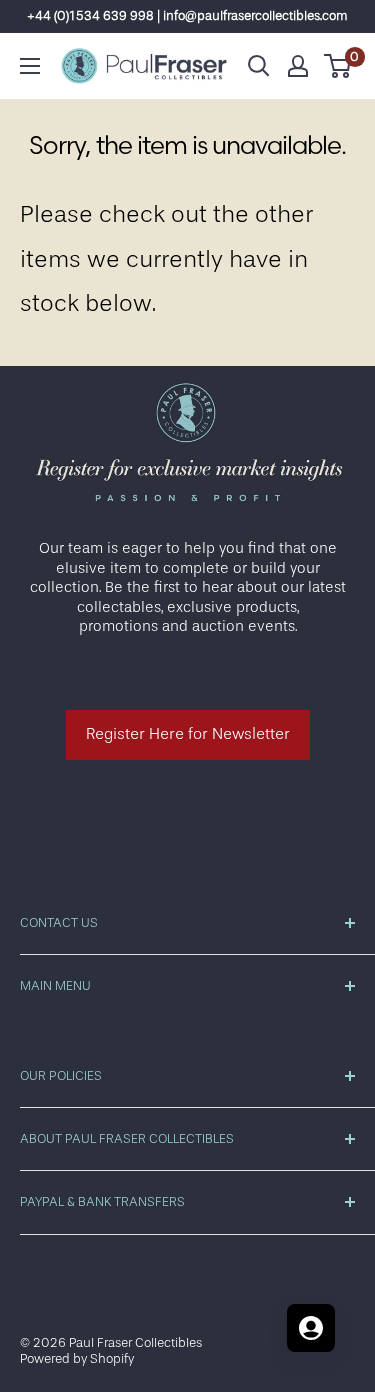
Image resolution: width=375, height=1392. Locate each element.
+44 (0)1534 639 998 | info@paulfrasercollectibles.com (187, 15)
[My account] (298, 66)
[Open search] (259, 66)
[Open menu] (30, 66)
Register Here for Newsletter (188, 734)
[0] (338, 66)
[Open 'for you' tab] (311, 1328)
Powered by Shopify (77, 1358)
